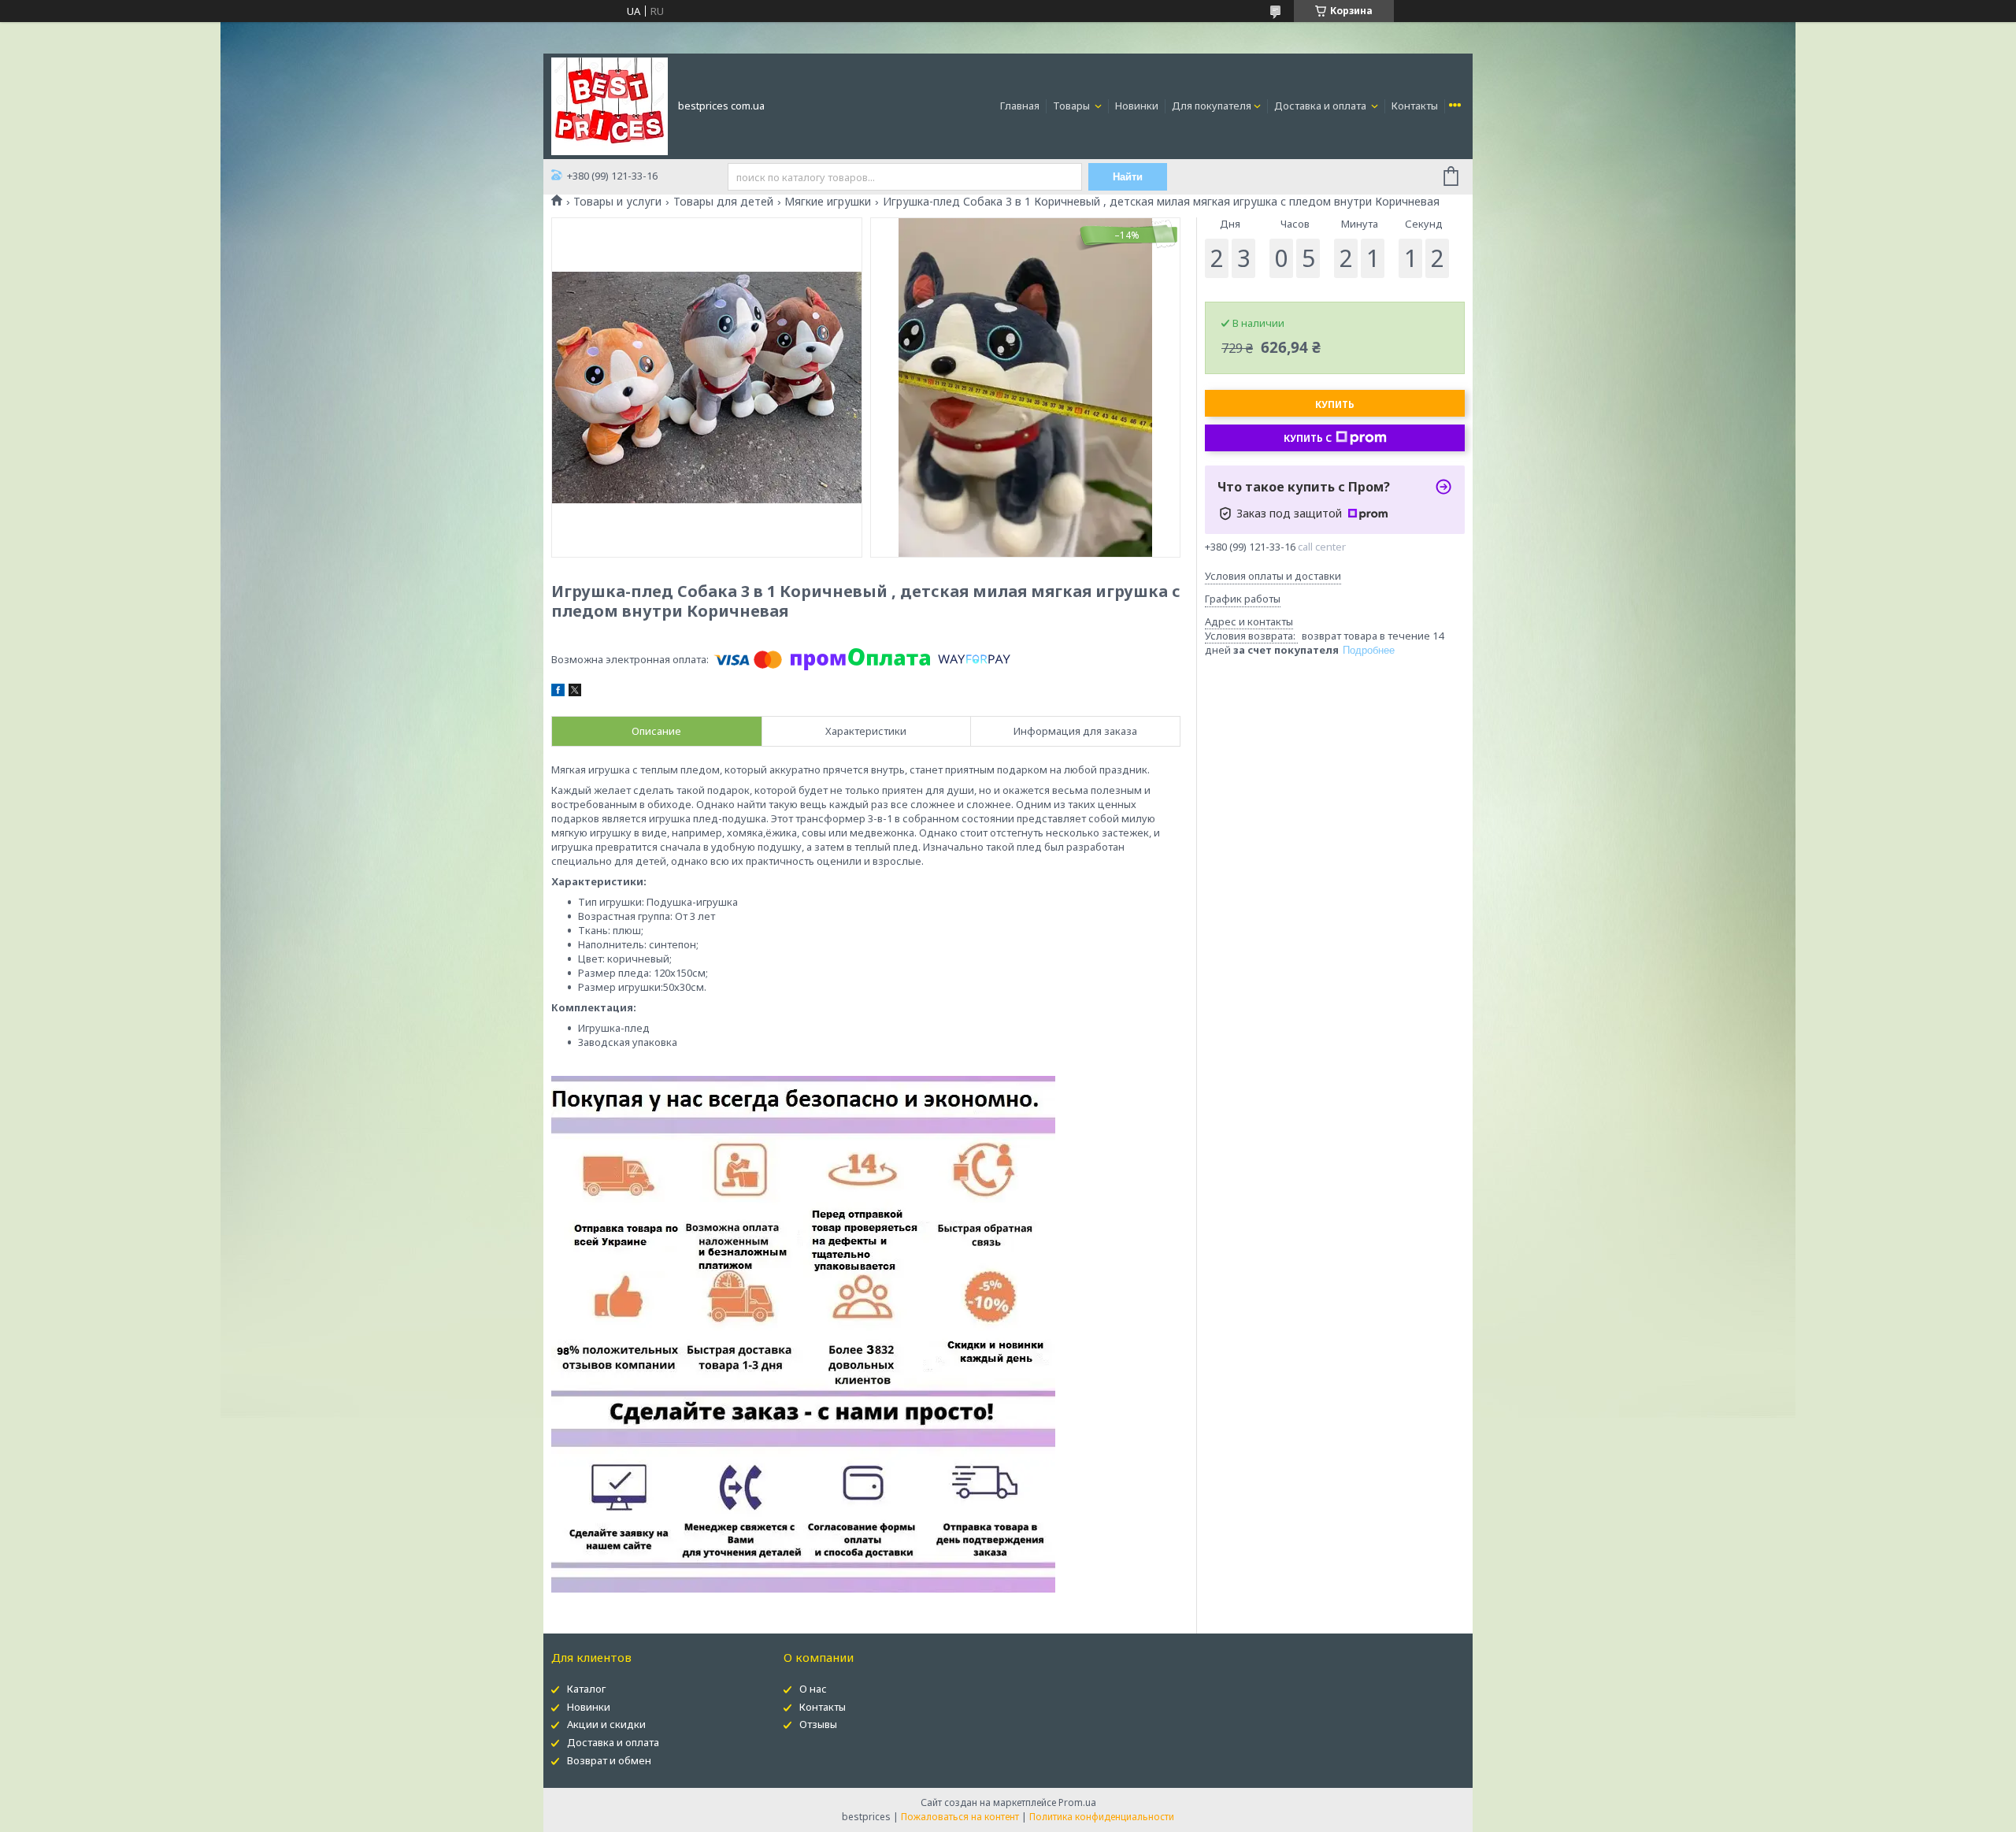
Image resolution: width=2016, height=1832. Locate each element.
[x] (575, 692)
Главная (1020, 106)
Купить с (1308, 438)
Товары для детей (723, 202)
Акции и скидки (606, 1724)
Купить (1335, 404)
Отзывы (818, 1724)
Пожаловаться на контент (960, 1817)
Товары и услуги (617, 202)
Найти (1128, 177)
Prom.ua (1077, 1802)
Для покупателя (1212, 106)
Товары (1073, 106)
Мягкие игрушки (828, 202)
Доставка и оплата (1321, 106)
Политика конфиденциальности (1102, 1817)
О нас (813, 1689)
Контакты (1415, 106)
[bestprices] (610, 105)
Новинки (1137, 106)
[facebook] (558, 692)
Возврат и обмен (609, 1760)
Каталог (586, 1689)
